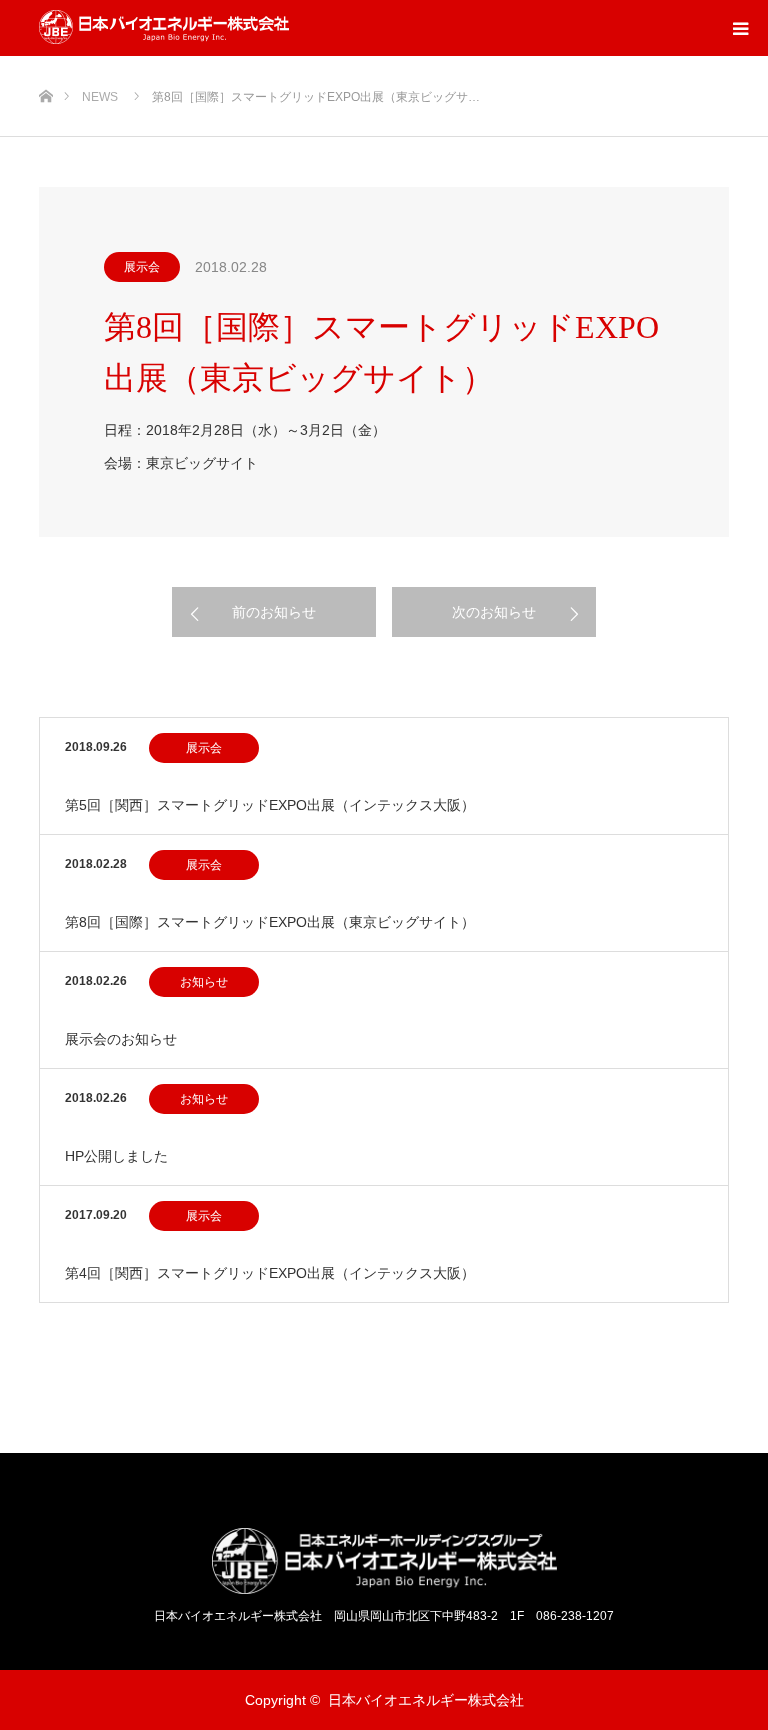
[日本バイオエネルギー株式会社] (164, 28)
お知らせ (204, 982)
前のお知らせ (274, 612)
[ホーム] (45, 63)
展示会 (142, 267)
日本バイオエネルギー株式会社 (426, 1700)
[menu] (740, 28)
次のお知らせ (494, 612)
